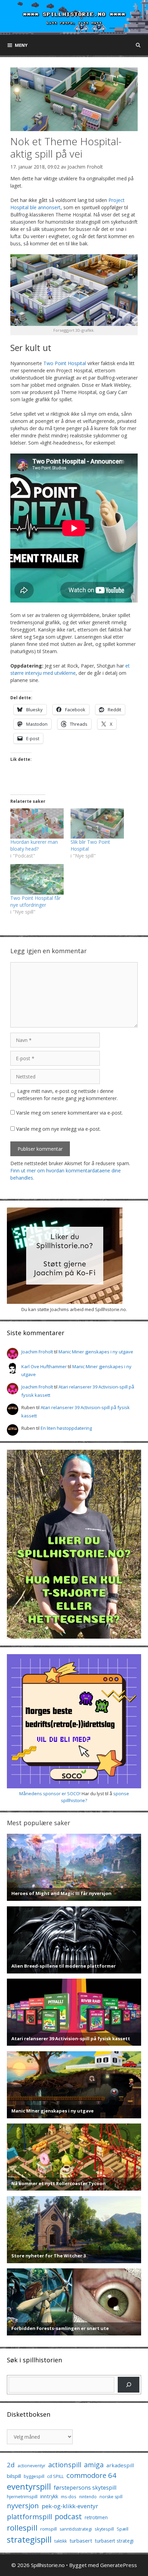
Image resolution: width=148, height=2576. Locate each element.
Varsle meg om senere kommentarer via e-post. (70, 1113)
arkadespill (120, 2465)
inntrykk (49, 2496)
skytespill (104, 2529)
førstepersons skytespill (85, 2488)
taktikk (61, 2541)
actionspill (65, 2465)
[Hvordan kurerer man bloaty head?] (37, 824)
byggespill (34, 2476)
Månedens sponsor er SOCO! (50, 1793)
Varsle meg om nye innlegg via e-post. (59, 1129)
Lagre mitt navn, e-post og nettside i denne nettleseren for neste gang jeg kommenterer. (67, 1095)
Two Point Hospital (65, 363)
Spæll (123, 2529)
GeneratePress (119, 2565)
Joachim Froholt (85, 167)
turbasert (81, 2541)
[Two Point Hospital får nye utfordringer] (37, 879)
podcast (68, 2516)
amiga (94, 2465)
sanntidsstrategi (76, 2529)
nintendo (88, 2497)
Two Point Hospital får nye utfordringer (35, 901)
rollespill (22, 2528)
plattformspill (29, 2516)
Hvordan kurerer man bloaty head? (34, 845)
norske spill (111, 2497)
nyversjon (23, 2505)
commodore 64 (91, 2475)
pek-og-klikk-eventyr (70, 2506)
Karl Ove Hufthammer (44, 1366)
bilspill (14, 2476)
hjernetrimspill (22, 2497)
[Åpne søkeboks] (138, 45)
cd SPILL (55, 2476)
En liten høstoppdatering (66, 1428)
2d (11, 2465)
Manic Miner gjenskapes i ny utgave (96, 1352)
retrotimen (96, 2517)
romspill (49, 2529)
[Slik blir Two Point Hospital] (97, 824)
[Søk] (129, 2385)
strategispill (29, 2539)
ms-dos (69, 2497)
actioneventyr (31, 2466)
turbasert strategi (114, 2541)
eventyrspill (29, 2486)
